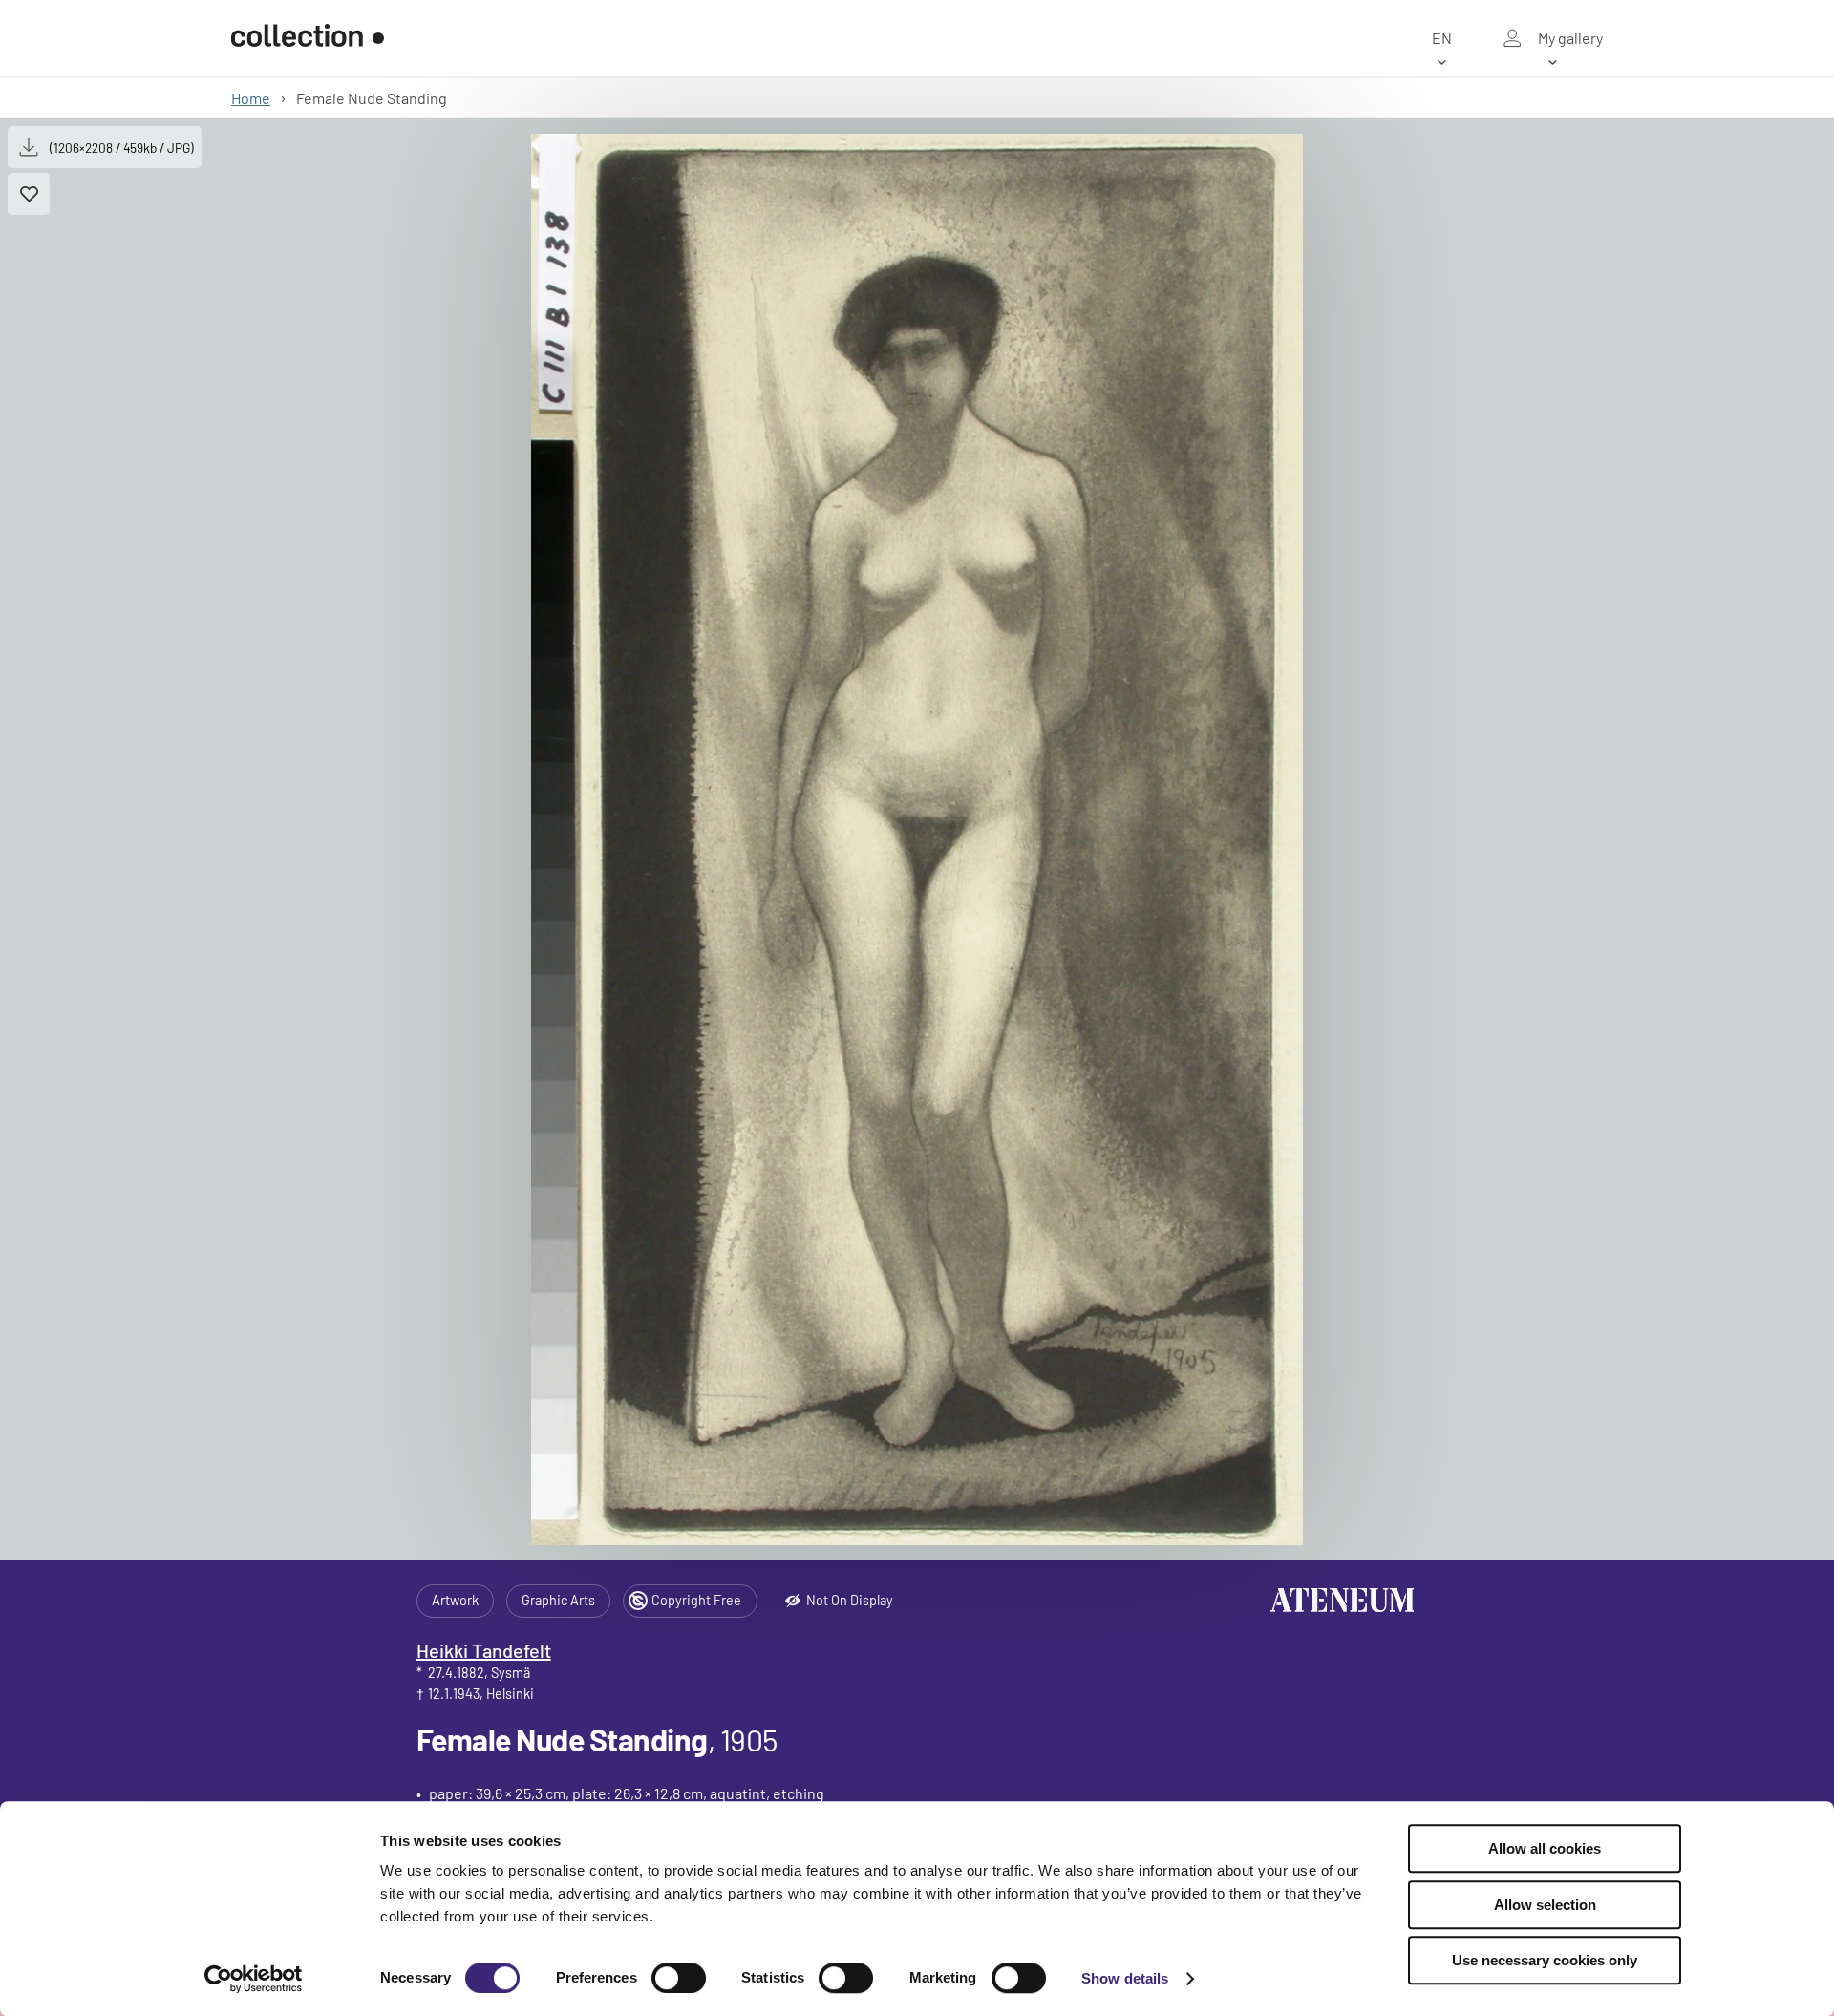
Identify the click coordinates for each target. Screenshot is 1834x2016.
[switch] (679, 1978)
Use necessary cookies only (1545, 1960)
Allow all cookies (1545, 1848)
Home (251, 98)
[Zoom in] (917, 839)
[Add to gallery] (29, 194)
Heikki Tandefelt (484, 1650)
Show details (1125, 1978)
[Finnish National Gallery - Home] (308, 38)
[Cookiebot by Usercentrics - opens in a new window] (254, 1979)
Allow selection (1545, 1905)
